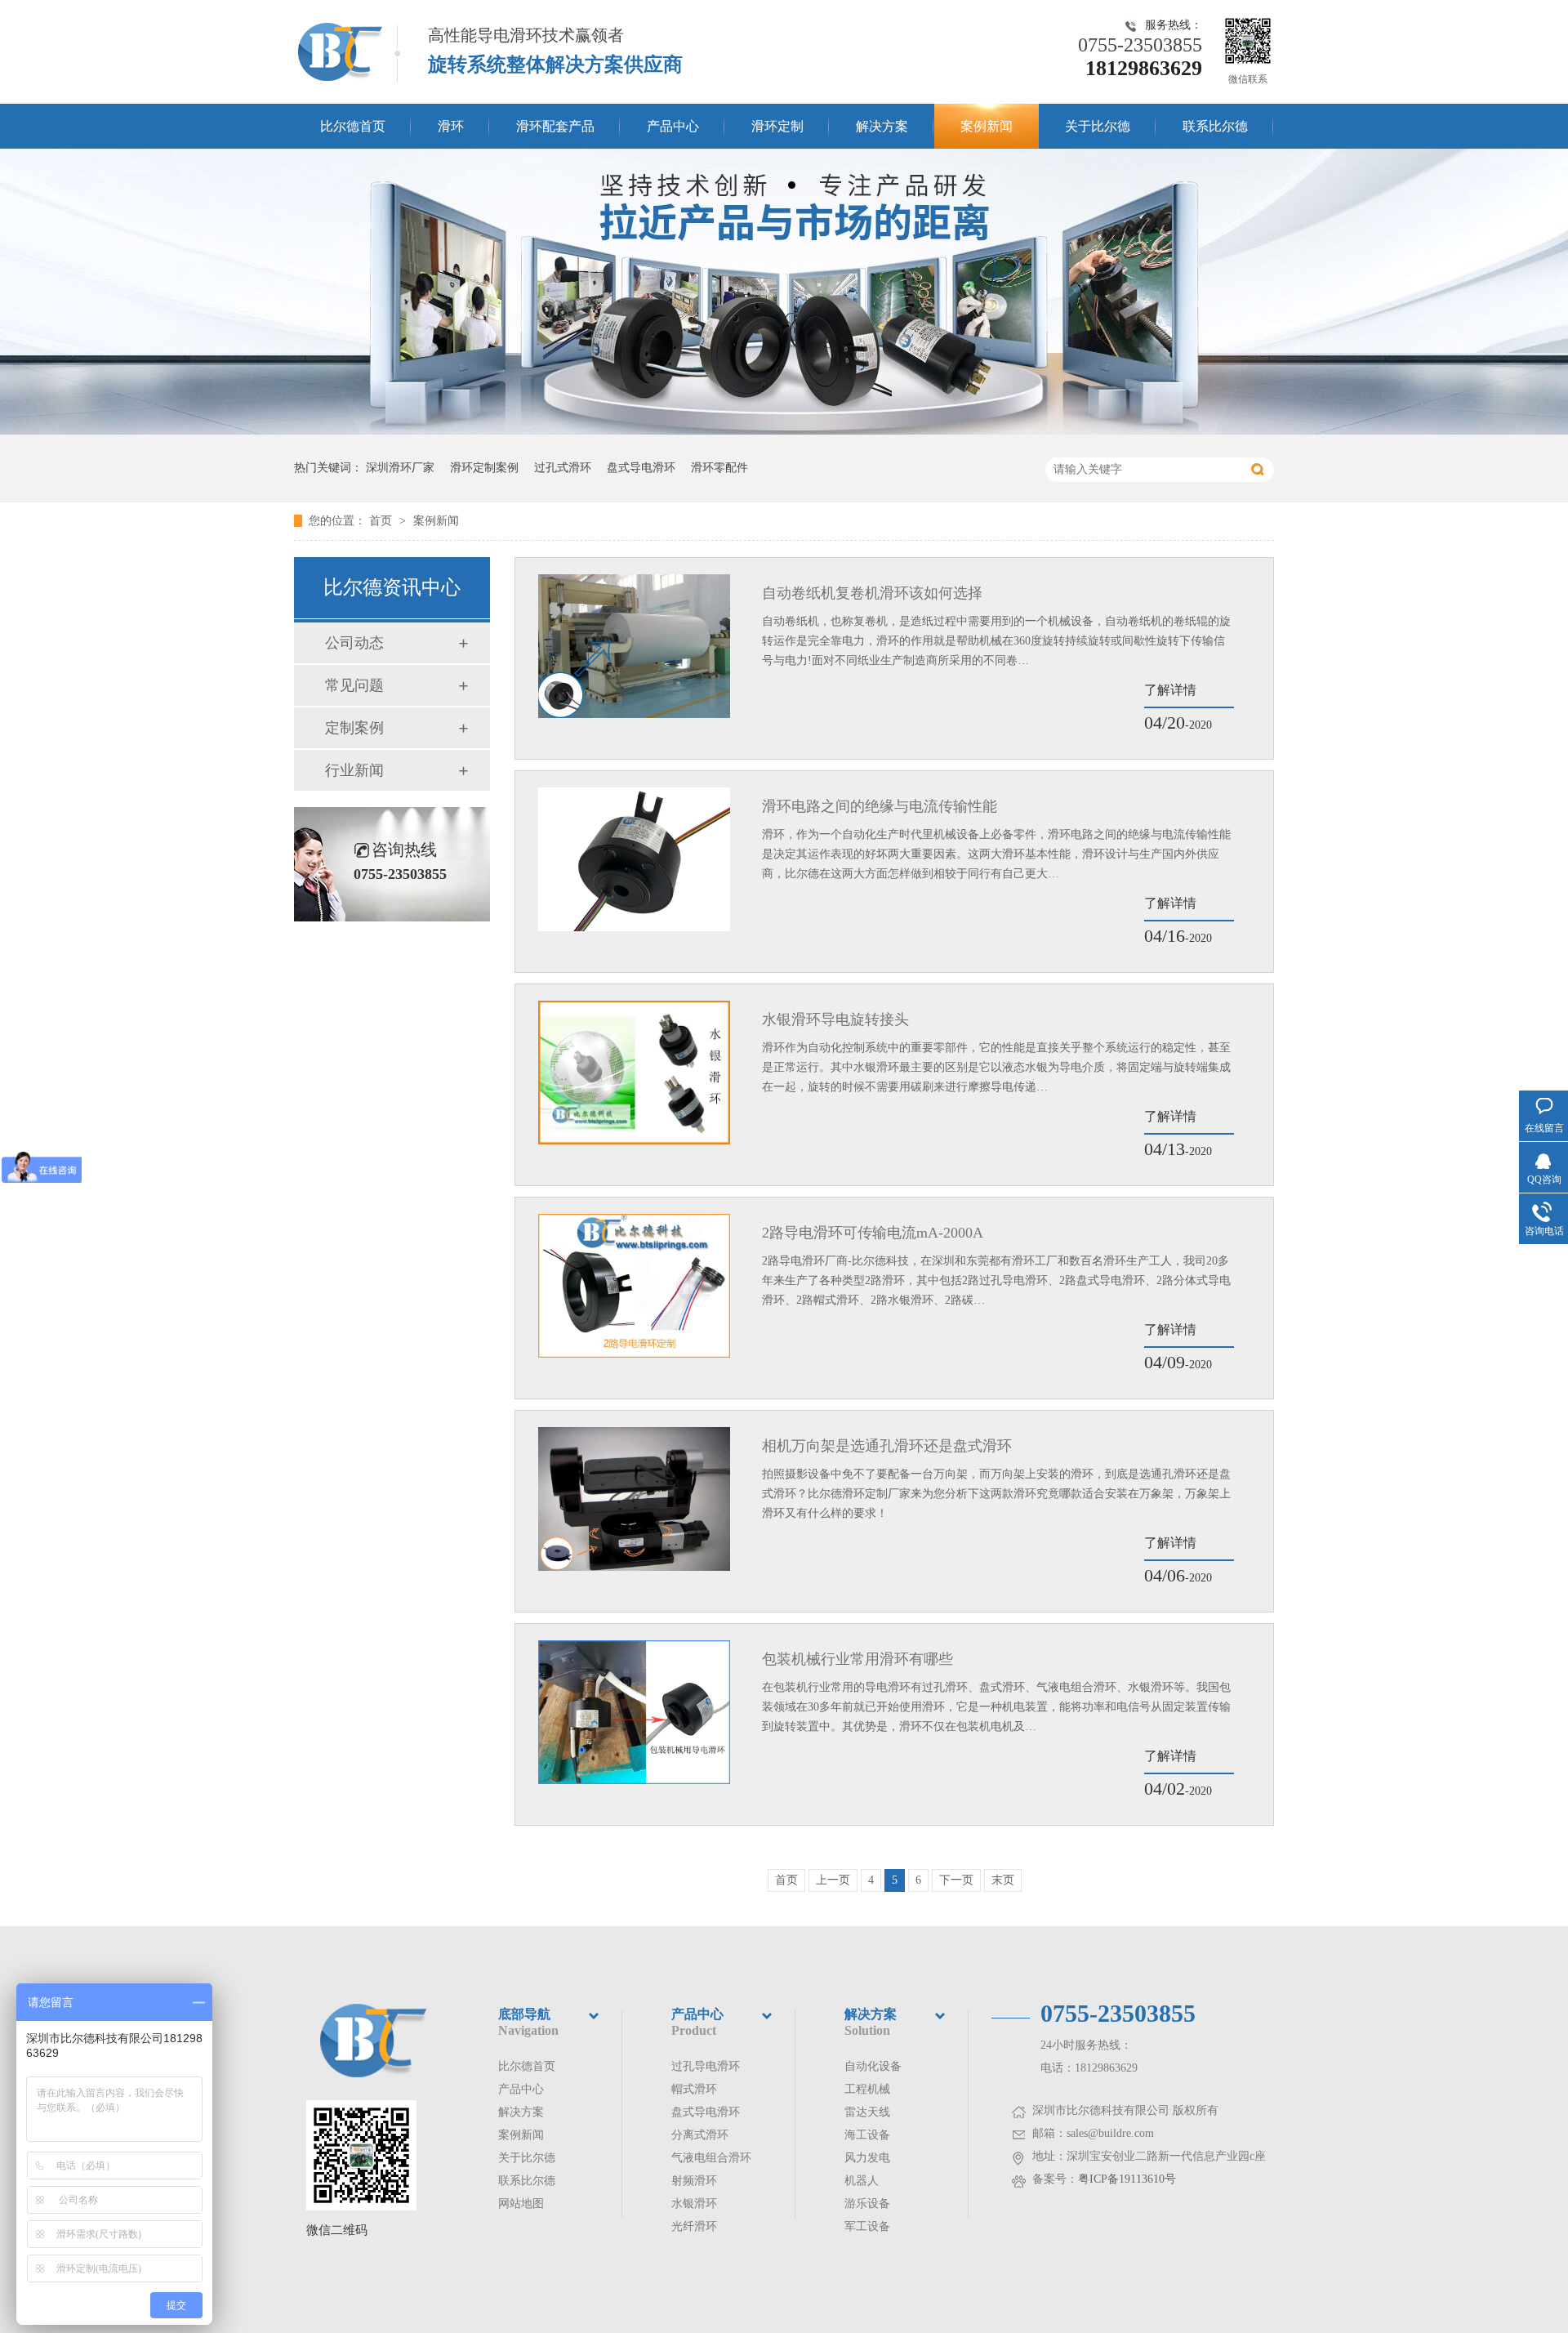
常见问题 (354, 685)
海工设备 (867, 2135)
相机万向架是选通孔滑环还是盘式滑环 (887, 1446)
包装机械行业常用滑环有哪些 (857, 1659)
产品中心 (673, 126)
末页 (1003, 1880)
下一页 (956, 1880)
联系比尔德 (1215, 126)
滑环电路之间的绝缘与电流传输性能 (880, 806)
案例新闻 (987, 126)
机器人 (862, 2181)
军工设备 (867, 2226)
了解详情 (1170, 690)
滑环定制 (777, 126)
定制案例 (354, 728)
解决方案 (882, 126)
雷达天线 (867, 2112)
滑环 (451, 126)
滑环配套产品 (555, 126)
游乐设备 (867, 2204)
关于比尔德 (1098, 126)
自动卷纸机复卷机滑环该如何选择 (872, 593)
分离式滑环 (700, 2135)
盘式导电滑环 (641, 468)
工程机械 (867, 2089)
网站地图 (521, 2204)
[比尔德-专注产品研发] (784, 431)
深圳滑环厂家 (400, 468)
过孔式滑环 (563, 468)
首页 (382, 521)
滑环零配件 (719, 468)
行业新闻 (354, 770)
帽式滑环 (694, 2089)
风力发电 (867, 2158)
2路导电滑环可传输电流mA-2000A (873, 1233)
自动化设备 (873, 2066)
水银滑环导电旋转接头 (835, 1019)
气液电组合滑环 (711, 2158)
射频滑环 (694, 2181)
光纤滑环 (694, 2226)
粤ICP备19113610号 (1127, 2179)
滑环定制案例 (484, 468)
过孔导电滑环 (706, 2066)
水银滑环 (694, 2204)
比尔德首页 (353, 126)
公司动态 (354, 643)
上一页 (833, 1880)
